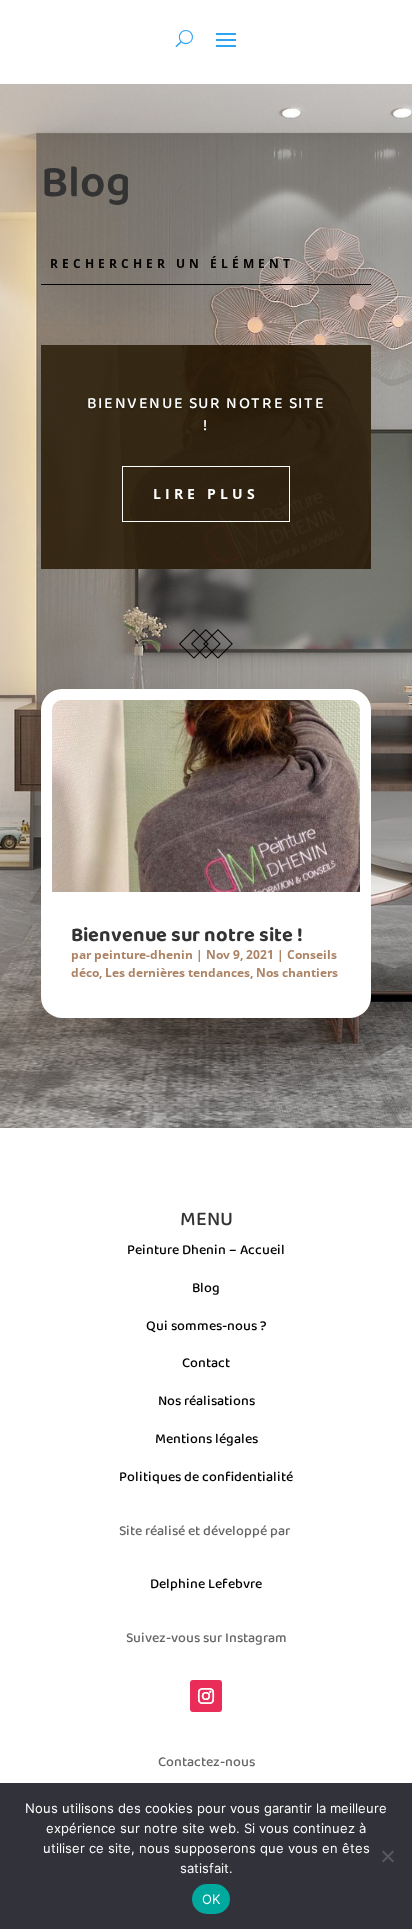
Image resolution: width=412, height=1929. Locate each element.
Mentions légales (206, 1438)
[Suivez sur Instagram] (206, 1696)
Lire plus (206, 493)
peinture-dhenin (143, 954)
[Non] (387, 1856)
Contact (206, 1362)
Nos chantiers (297, 972)
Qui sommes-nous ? (206, 1325)
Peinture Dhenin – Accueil (206, 1249)
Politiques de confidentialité (206, 1476)
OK (211, 1899)
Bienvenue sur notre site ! (206, 413)
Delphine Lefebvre (206, 1583)
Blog (206, 1287)
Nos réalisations (206, 1400)
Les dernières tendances (177, 972)
